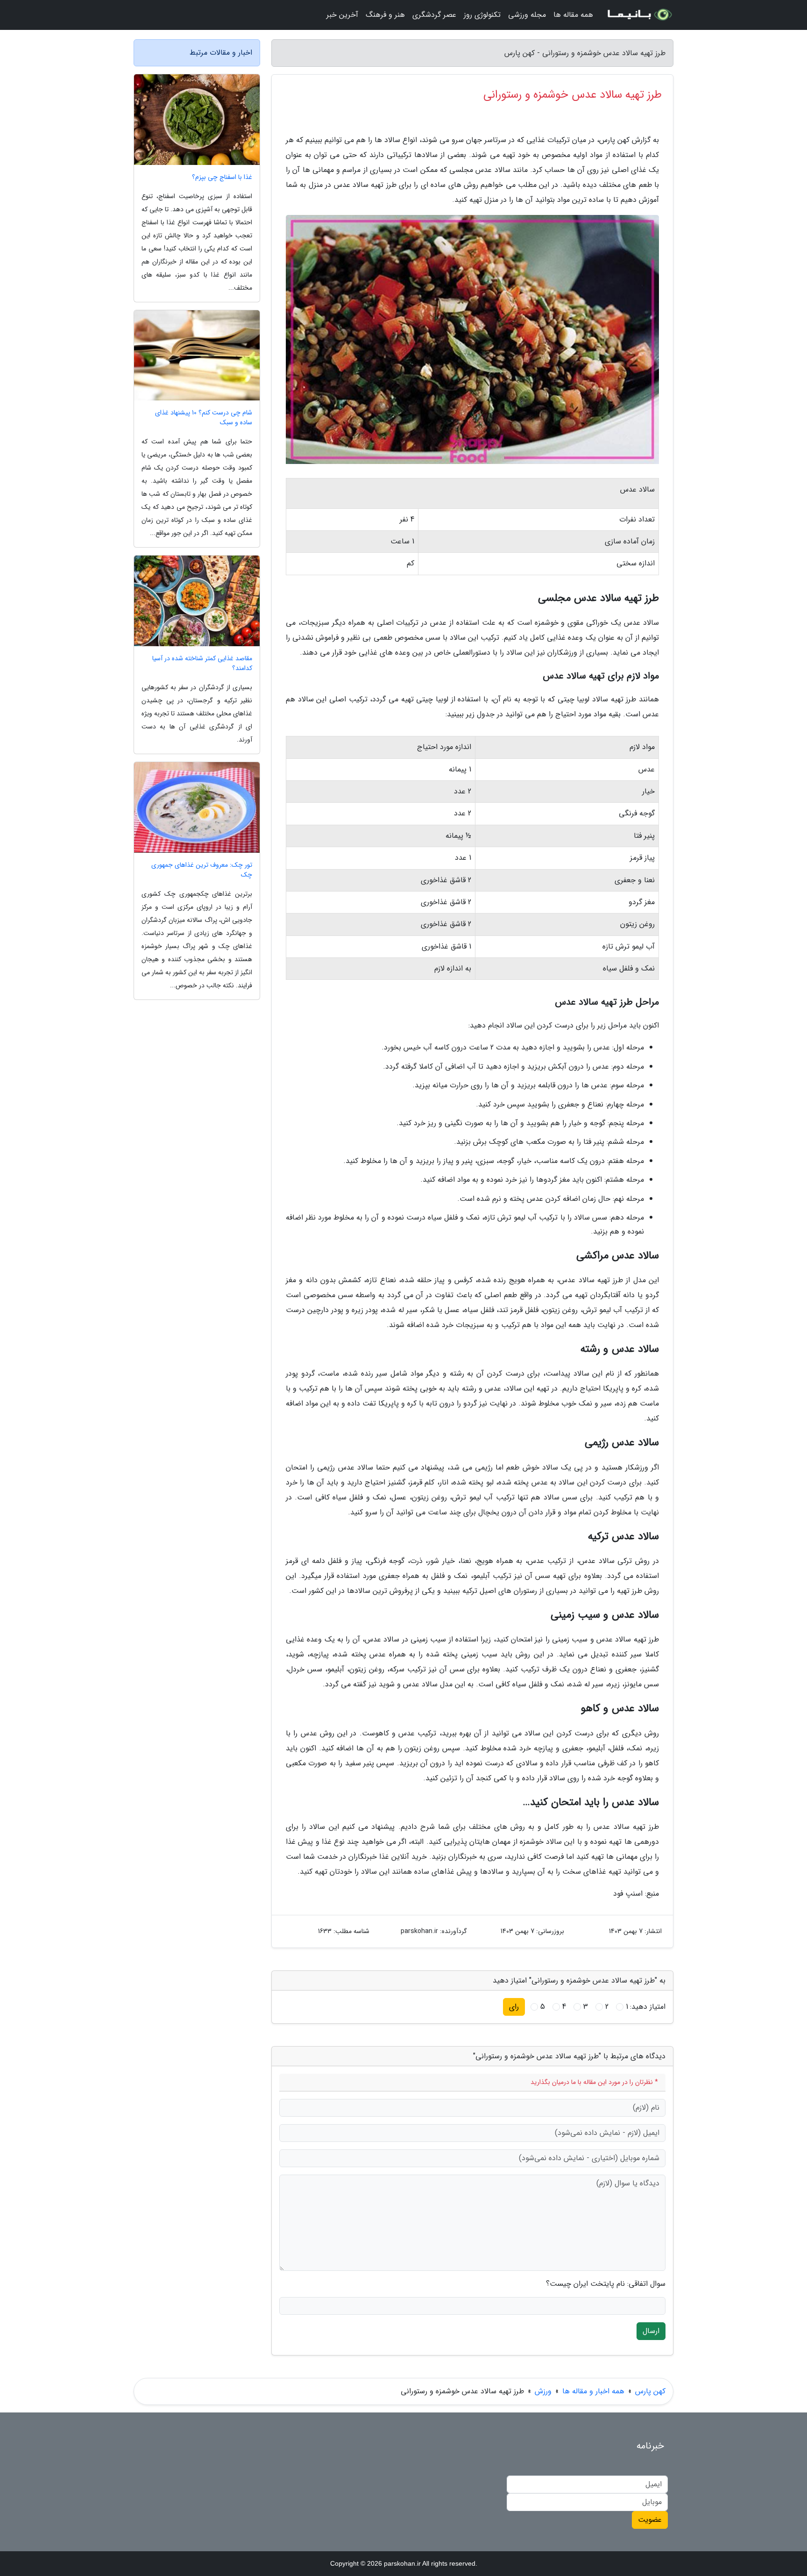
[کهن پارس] (639, 15)
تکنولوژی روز (482, 15)
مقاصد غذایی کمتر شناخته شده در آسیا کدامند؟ (202, 664)
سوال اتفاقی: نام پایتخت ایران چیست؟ (606, 2284)
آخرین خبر (342, 15)
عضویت (650, 2520)
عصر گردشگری (434, 15)
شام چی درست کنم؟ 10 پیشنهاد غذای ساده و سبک (204, 418)
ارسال (651, 2331)
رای (514, 2007)
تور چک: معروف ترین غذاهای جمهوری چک (202, 870)
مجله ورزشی (527, 15)
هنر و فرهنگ (385, 15)
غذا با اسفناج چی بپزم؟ (222, 177)
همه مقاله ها (573, 15)
